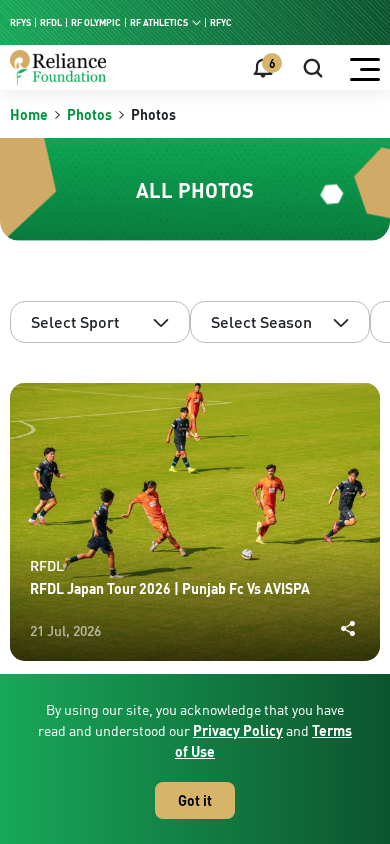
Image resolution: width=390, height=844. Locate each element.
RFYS (20, 22)
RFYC (221, 22)
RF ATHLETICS (159, 22)
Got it (195, 800)
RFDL (51, 22)
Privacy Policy (238, 730)
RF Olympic (96, 22)
